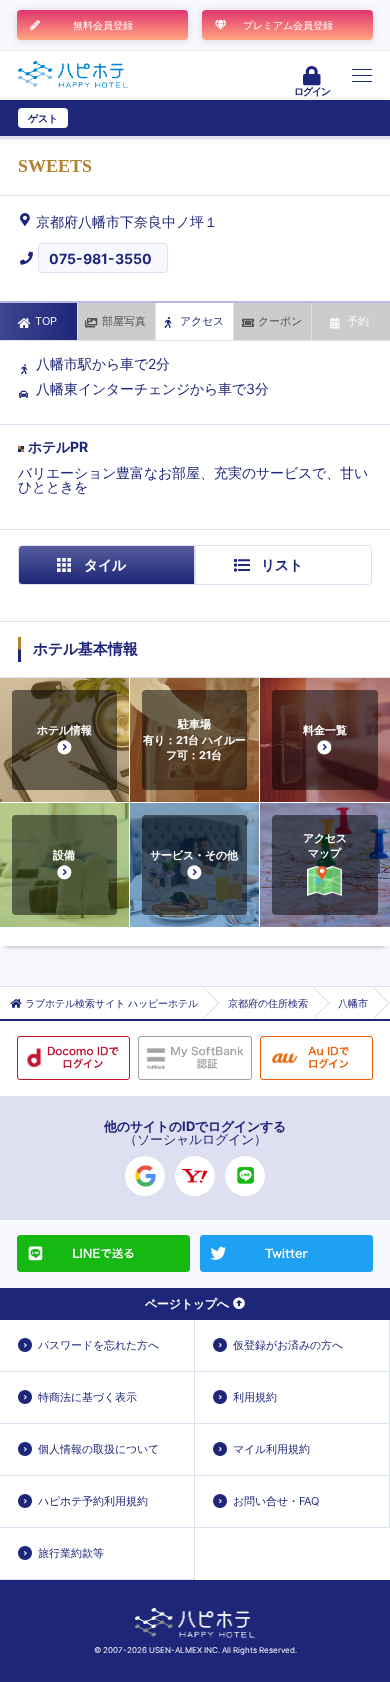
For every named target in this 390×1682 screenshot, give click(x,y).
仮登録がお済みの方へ (288, 1345)
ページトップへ (187, 1303)
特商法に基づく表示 (87, 1397)
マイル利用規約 (271, 1449)
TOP (46, 321)
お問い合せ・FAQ (276, 1501)
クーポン (280, 321)
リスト (282, 564)
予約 (358, 321)
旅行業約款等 (71, 1553)
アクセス (202, 321)
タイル (105, 564)
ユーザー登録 (106, 118)
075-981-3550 (100, 258)
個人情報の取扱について (98, 1449)
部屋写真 (124, 321)
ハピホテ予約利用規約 (93, 1501)
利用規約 (255, 1397)
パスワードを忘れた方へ (98, 1345)
